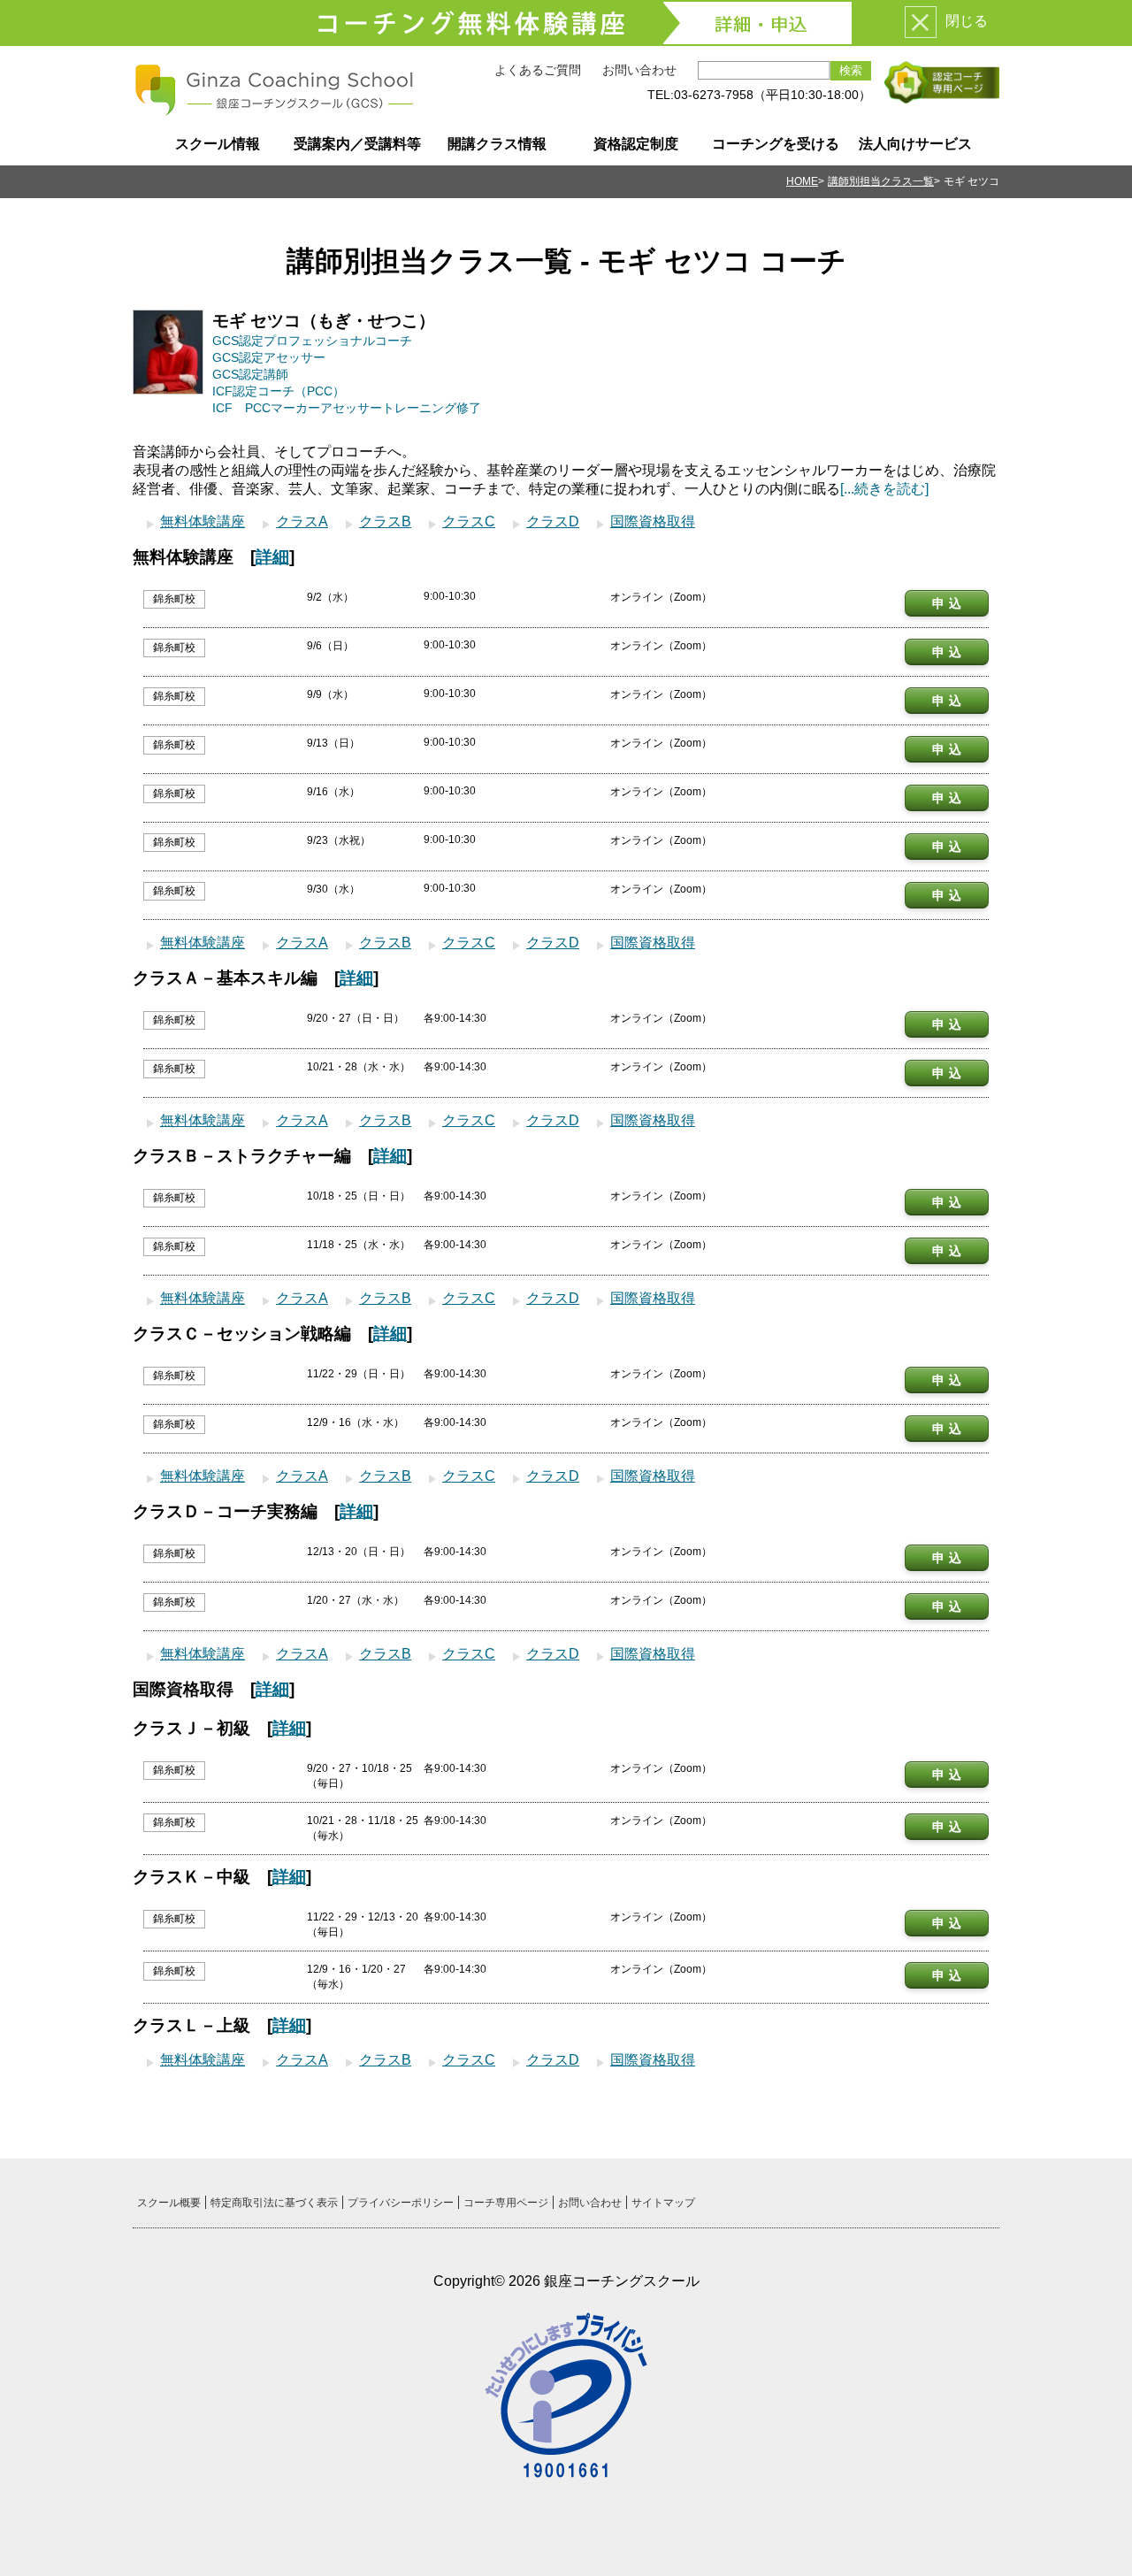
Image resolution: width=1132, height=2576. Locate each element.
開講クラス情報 (497, 144)
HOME (802, 181)
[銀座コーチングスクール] (274, 110)
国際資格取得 (653, 521)
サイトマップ (663, 2203)
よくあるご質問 (538, 70)
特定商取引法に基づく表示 (274, 2203)
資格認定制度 (636, 144)
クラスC (469, 521)
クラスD (553, 521)
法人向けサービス (915, 144)
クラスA (302, 521)
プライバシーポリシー (401, 2203)
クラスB (385, 521)
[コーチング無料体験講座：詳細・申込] (566, 23)
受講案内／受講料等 (357, 144)
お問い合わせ (639, 70)
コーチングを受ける (776, 144)
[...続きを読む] (884, 489)
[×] (921, 22)
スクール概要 (169, 2203)
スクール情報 (218, 144)
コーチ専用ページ (506, 2203)
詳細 (272, 557)
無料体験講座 (203, 521)
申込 (949, 603)
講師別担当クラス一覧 (881, 181)
